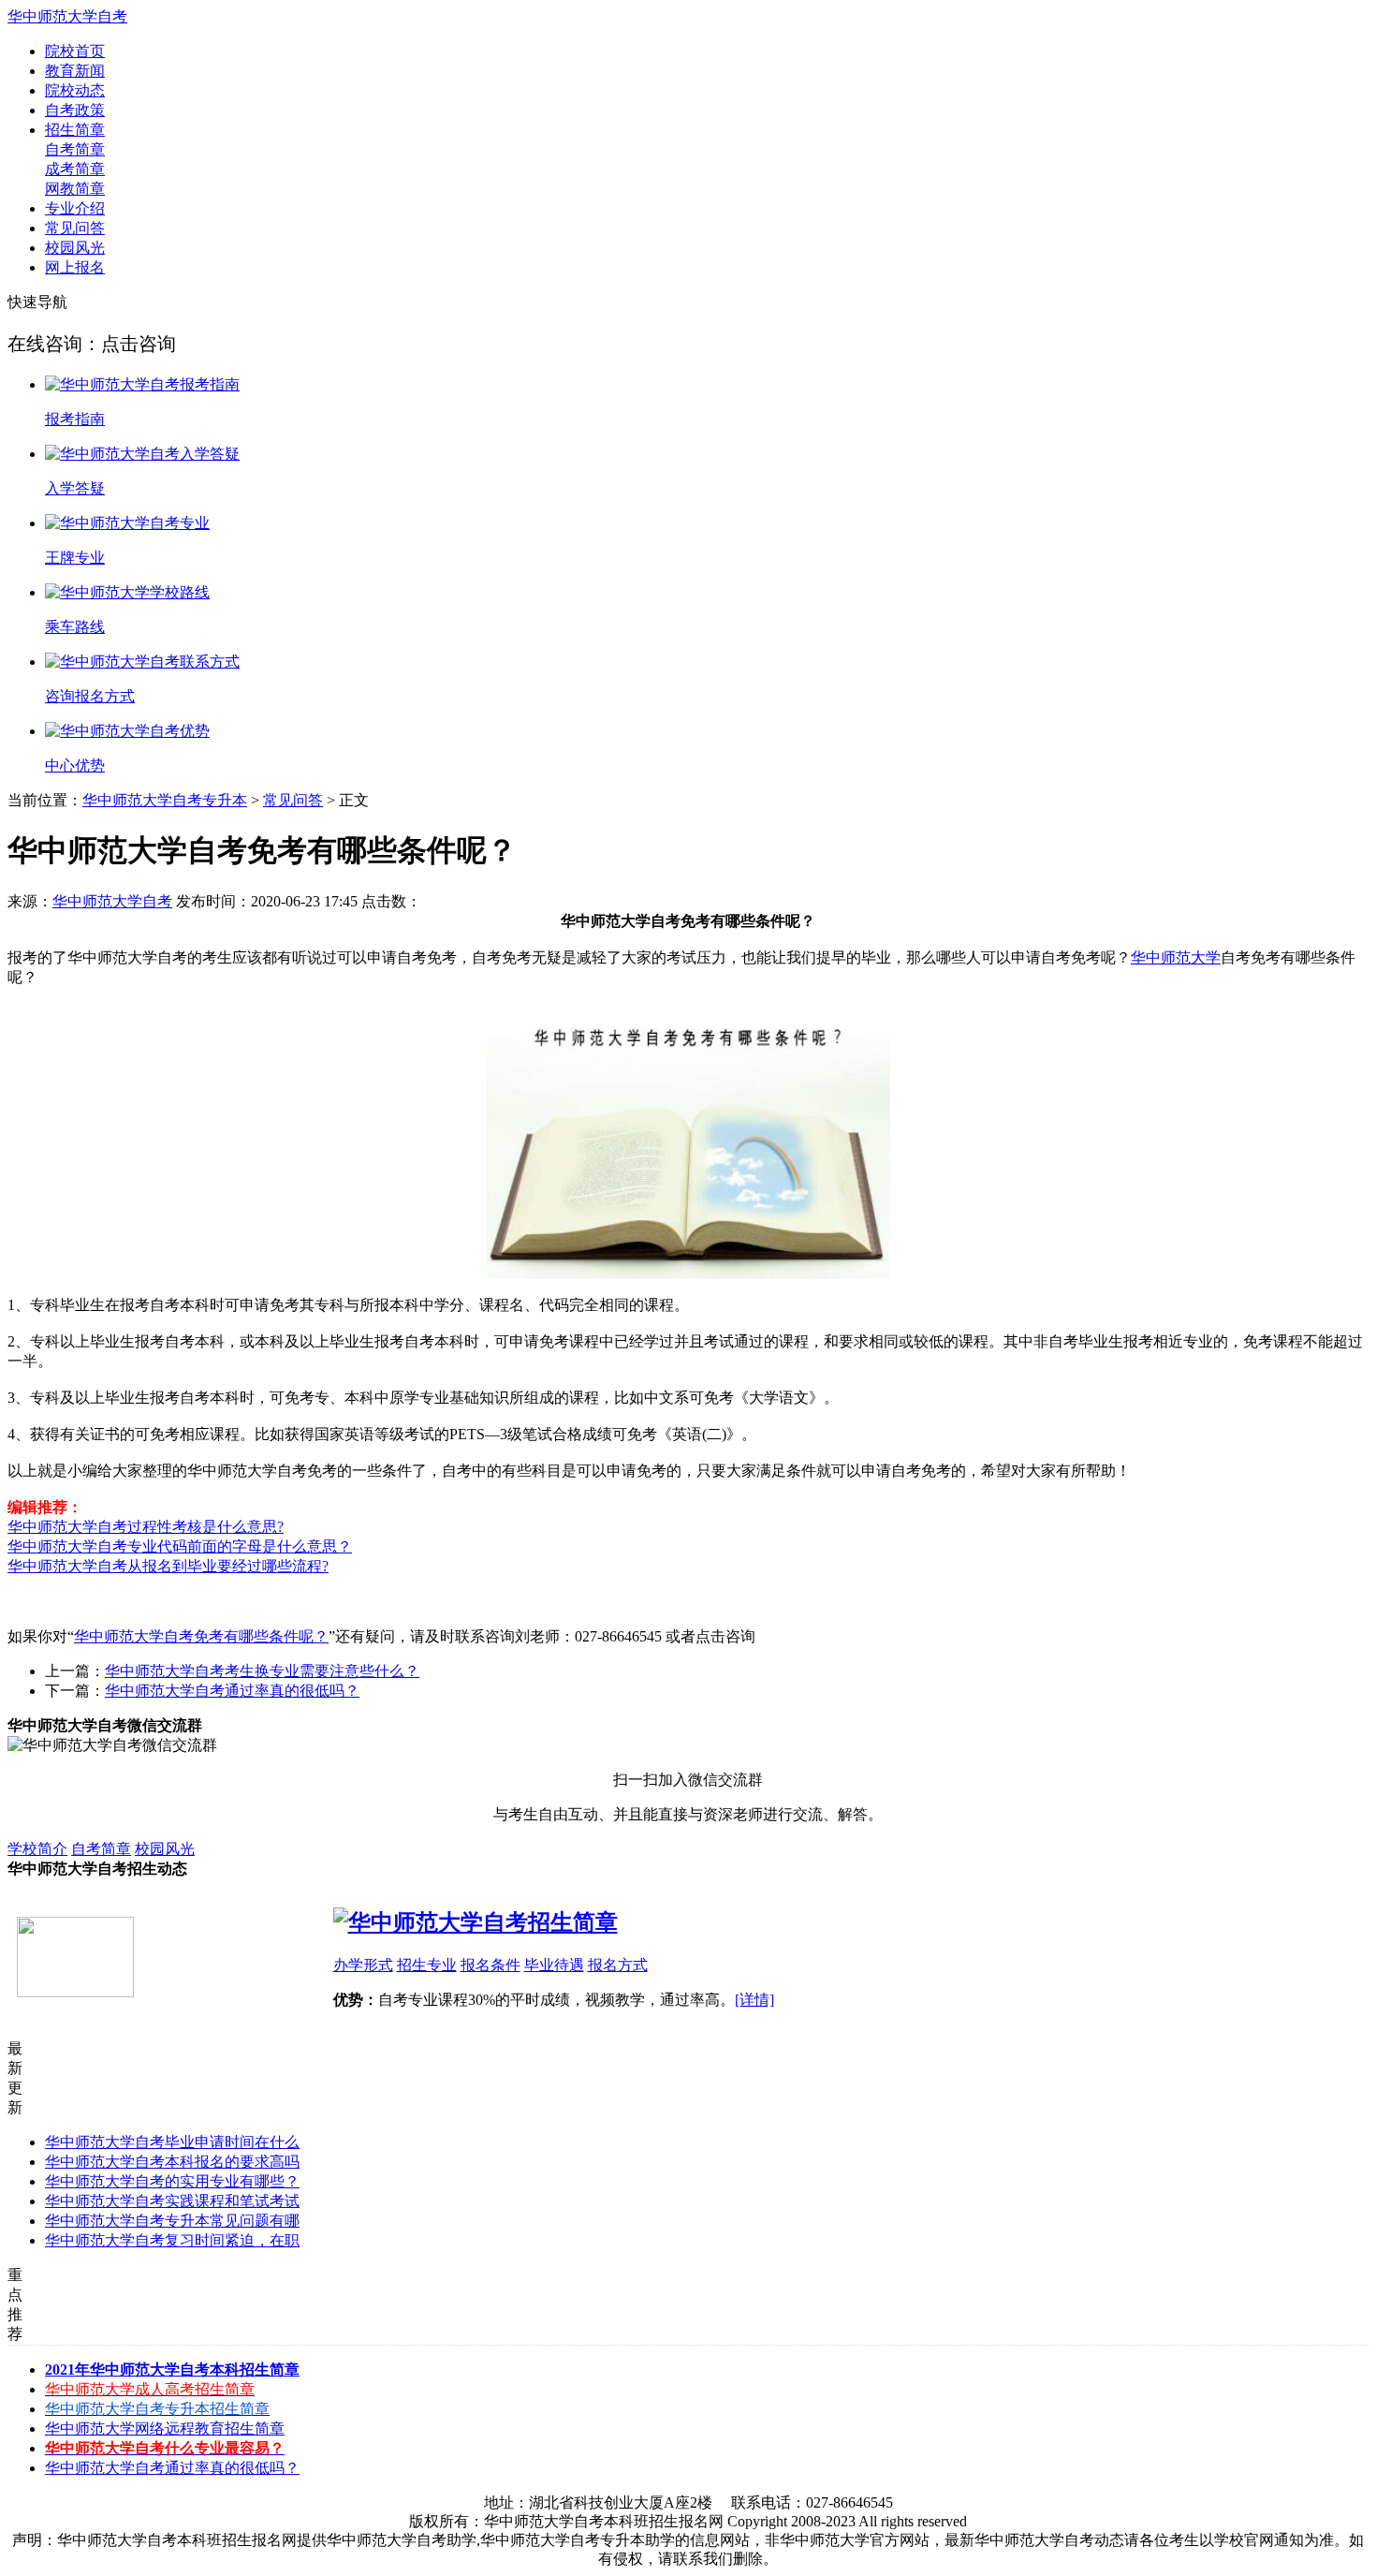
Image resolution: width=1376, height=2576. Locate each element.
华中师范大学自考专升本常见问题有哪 (172, 2221)
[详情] (754, 2000)
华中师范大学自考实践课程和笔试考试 (172, 2201)
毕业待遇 (554, 1965)
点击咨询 (139, 344)
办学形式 (363, 1965)
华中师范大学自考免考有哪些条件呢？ (201, 1636)
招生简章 (75, 130)
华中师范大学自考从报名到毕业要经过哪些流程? (168, 1566)
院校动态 (75, 90)
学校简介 (37, 1849)
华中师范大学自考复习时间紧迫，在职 (172, 2240)
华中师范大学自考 (112, 901)
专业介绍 (75, 208)
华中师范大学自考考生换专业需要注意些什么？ (262, 1671)
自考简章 (75, 149)
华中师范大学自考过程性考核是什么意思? (146, 1527)
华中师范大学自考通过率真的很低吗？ (232, 1691)
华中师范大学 (1176, 957)
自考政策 (75, 110)
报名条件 (490, 1965)
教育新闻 (75, 71)
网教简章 (75, 189)
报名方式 (618, 1965)
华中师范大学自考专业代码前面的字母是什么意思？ (180, 1546)
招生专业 (427, 1965)
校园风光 (75, 248)
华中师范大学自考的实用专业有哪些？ (172, 2181)
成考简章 (75, 169)
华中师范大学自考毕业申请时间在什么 (172, 2142)
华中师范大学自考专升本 (165, 800)
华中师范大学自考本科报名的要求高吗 (172, 2162)
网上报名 (75, 267)
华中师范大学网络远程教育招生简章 (165, 2429)
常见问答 (75, 228)
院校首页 (75, 51)
